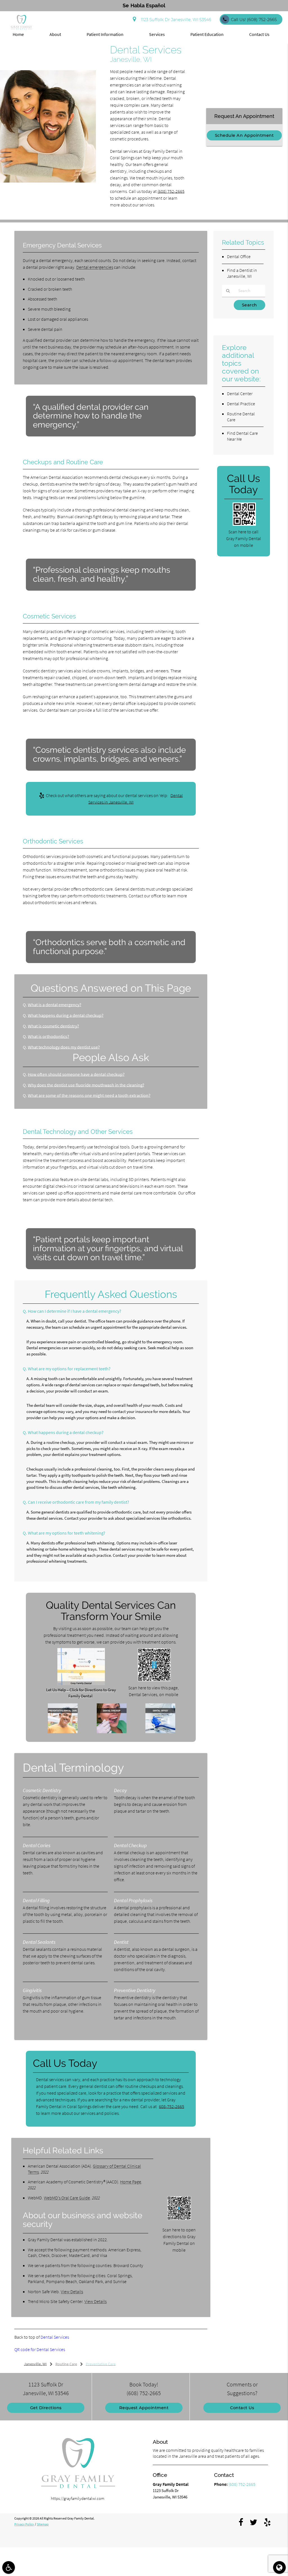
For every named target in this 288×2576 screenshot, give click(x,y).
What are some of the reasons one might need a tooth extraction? (89, 1095)
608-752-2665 (172, 2106)
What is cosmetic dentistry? (53, 1026)
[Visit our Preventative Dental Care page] (63, 1732)
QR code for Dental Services (40, 2349)
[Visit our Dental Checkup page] (112, 1732)
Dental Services (55, 2337)
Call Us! (254, 20)
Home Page (131, 2182)
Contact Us (259, 34)
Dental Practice (241, 404)
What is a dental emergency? (55, 1005)
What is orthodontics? (49, 1036)
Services (157, 34)
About (55, 34)
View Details (72, 2291)
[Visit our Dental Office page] (160, 1732)
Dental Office (239, 256)
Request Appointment (144, 2408)
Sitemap (43, 2524)
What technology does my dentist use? (64, 1047)
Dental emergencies (95, 267)
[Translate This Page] (279, 2567)
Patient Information (105, 34)
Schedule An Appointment (244, 135)
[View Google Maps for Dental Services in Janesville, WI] (81, 1684)
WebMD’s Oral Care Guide (67, 2198)
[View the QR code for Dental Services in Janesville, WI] (154, 1680)
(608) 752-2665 (171, 191)
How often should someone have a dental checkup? (76, 1074)
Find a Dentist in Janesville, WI (242, 273)
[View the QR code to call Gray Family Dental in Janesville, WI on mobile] (244, 524)
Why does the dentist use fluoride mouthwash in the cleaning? (86, 1085)
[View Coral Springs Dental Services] (48, 181)
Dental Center (240, 393)
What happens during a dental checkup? (66, 1015)
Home (18, 34)
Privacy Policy (24, 2524)
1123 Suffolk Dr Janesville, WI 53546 (175, 20)
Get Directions (46, 2408)
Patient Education (207, 34)
